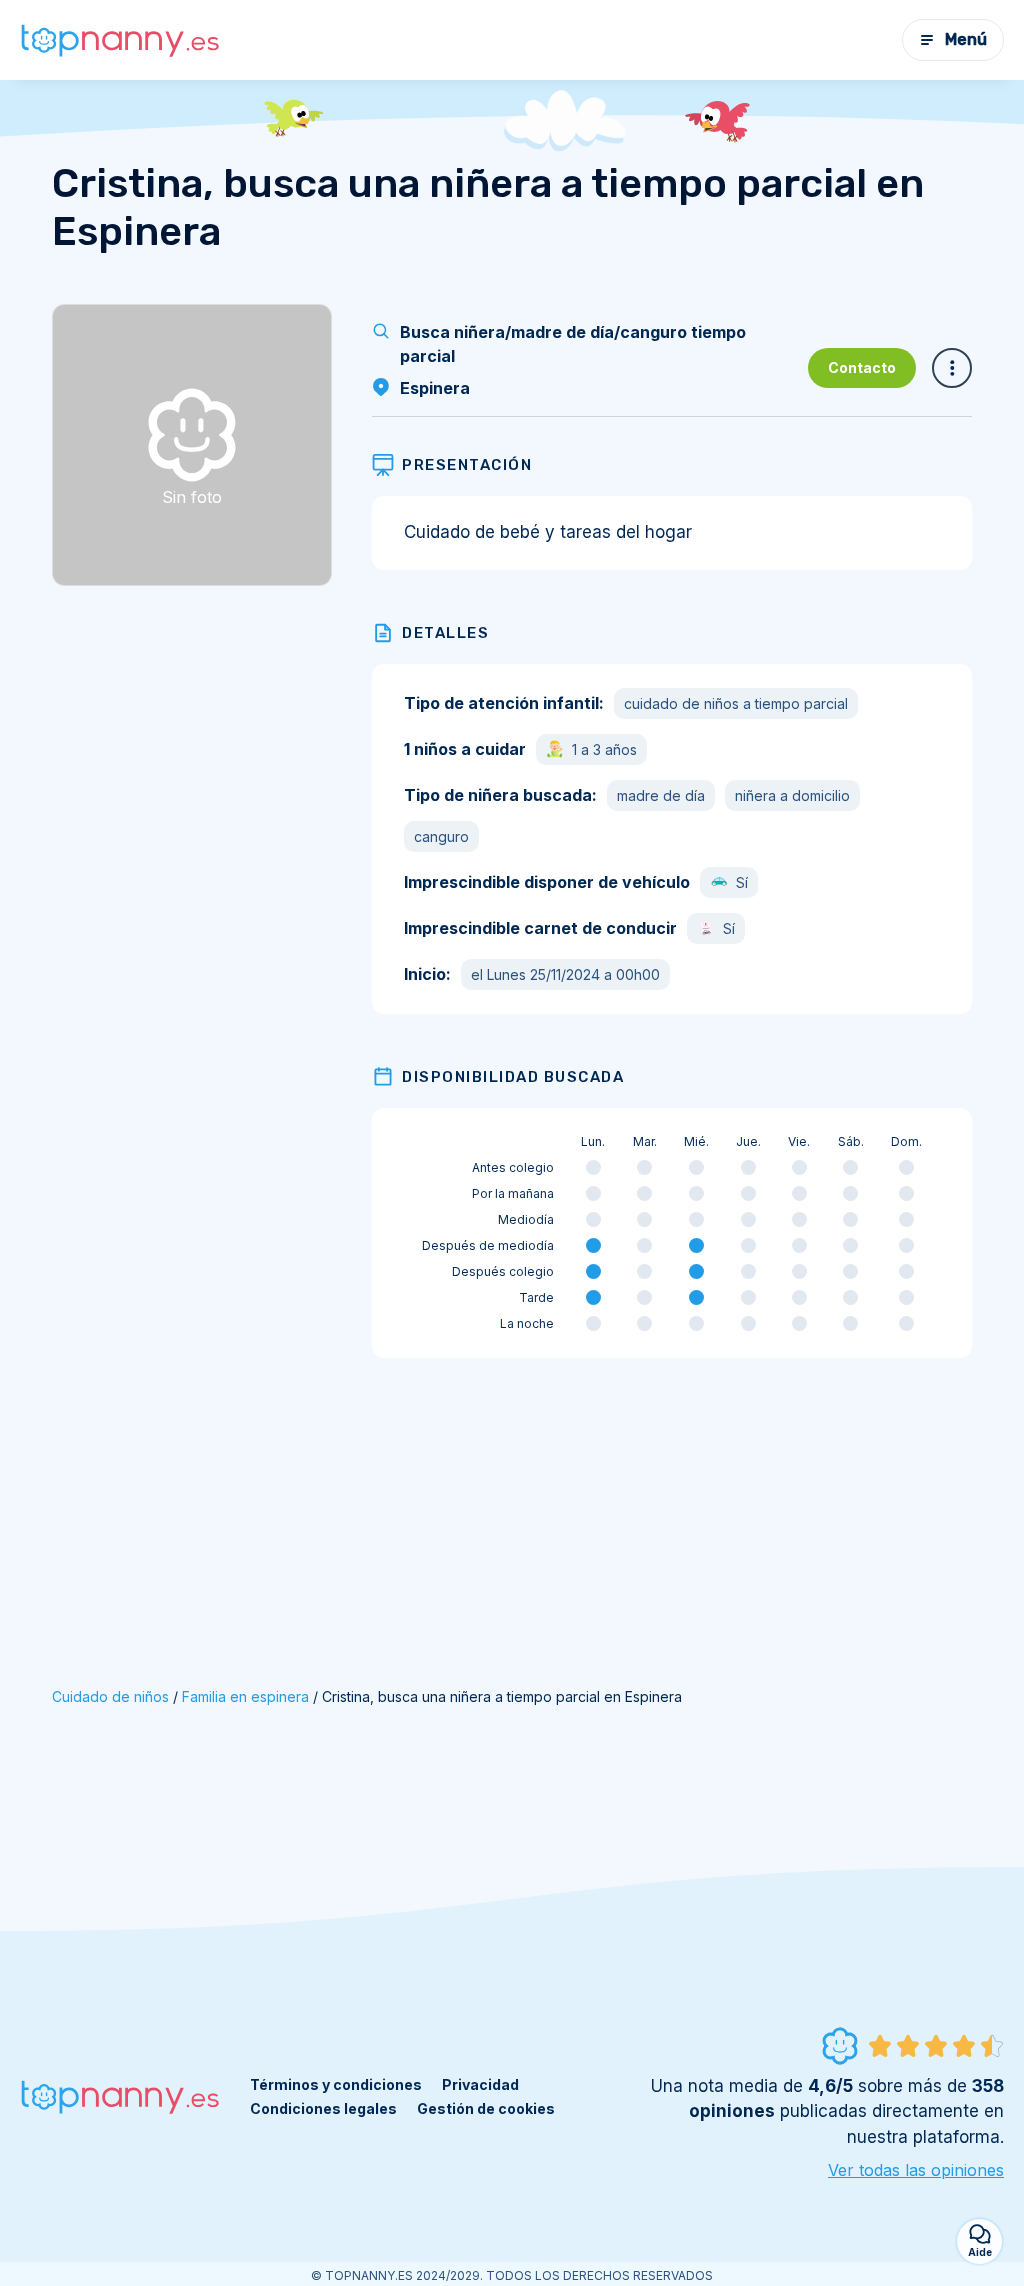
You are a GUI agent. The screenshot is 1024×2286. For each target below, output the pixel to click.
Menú (966, 39)
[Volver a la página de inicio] (120, 40)
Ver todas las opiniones (916, 2170)
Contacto (862, 367)
